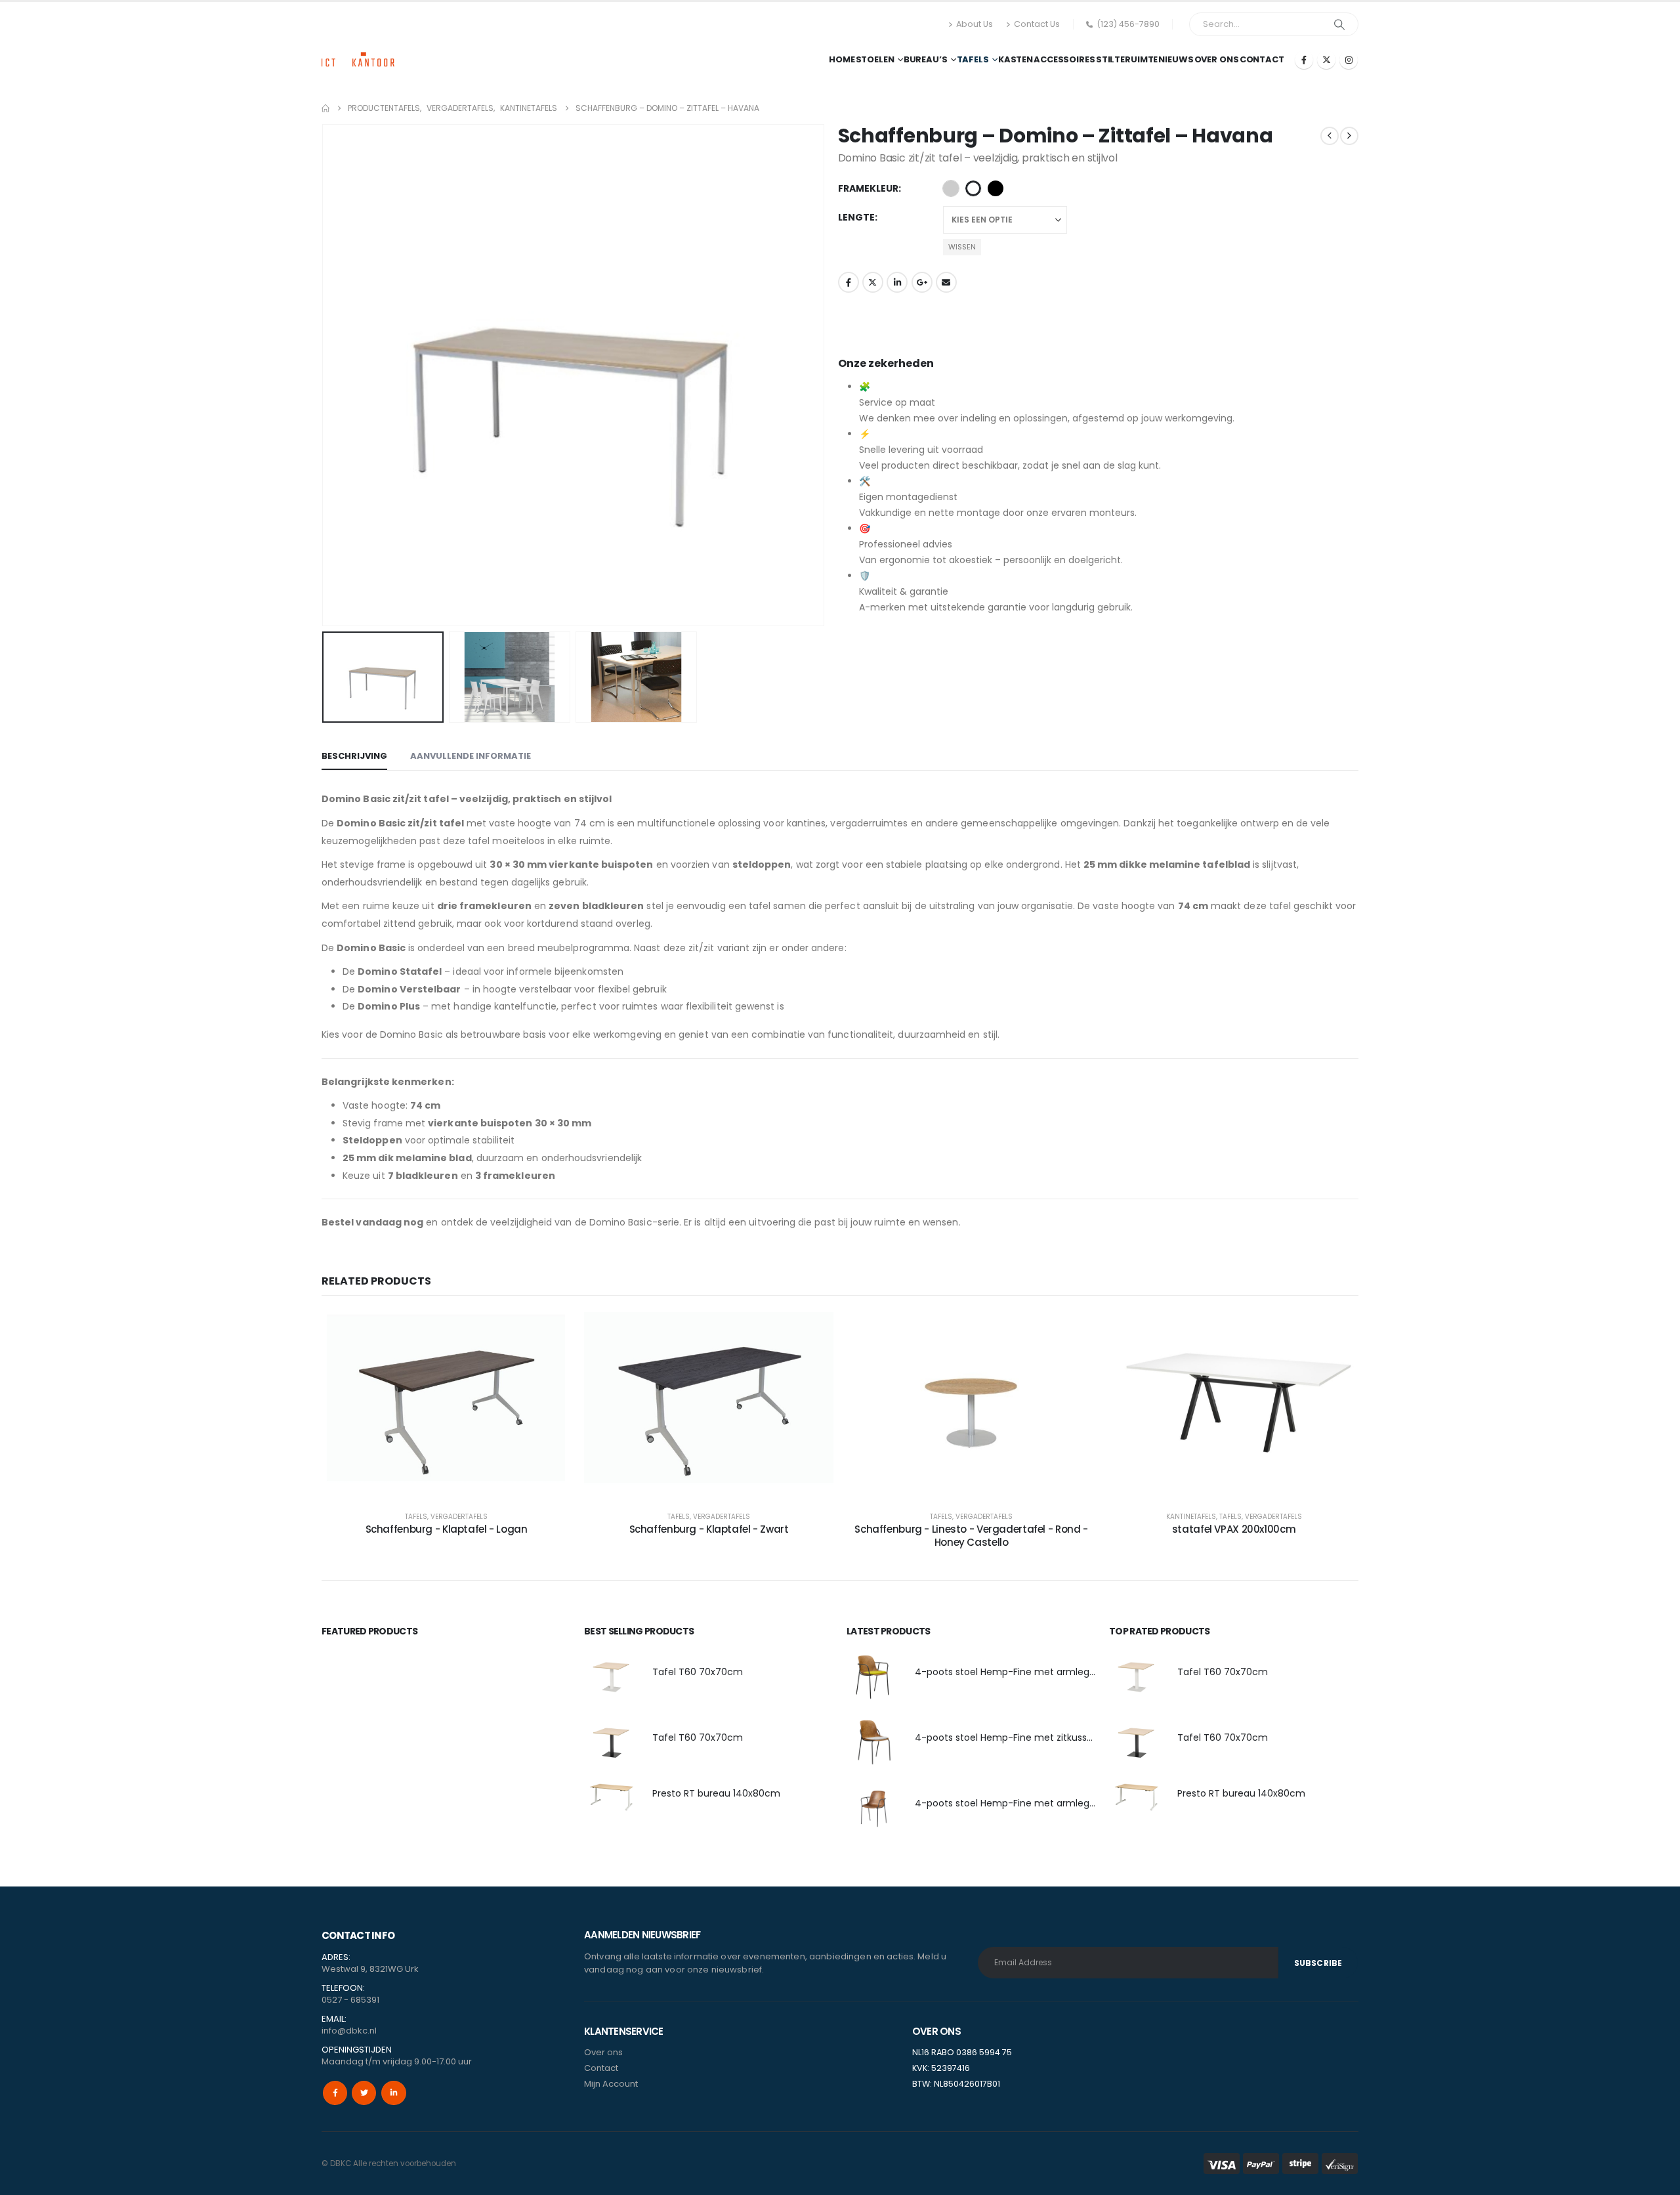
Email (946, 282)
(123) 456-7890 (1128, 24)
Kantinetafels (1191, 1517)
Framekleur (868, 188)
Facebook (849, 282)
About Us (975, 24)
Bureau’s (926, 59)
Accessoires (1064, 59)
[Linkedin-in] (393, 2093)
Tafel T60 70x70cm (698, 1672)
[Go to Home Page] (325, 108)
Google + (922, 282)
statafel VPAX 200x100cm (1234, 1529)
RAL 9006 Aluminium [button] (951, 188)
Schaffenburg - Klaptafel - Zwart (709, 1529)
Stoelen (875, 59)
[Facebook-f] (335, 2093)
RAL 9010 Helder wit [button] (973, 188)
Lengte (856, 217)
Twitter (873, 282)
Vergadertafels (459, 1517)
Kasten (1016, 59)
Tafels (973, 59)
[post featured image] (612, 1676)
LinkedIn (897, 282)
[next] (1349, 136)
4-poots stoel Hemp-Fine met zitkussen (1007, 1737)
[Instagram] (1349, 60)
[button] (325, 375)
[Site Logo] (358, 48)
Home (842, 59)
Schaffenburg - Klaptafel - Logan (447, 1529)
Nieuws (1176, 59)
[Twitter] (364, 2093)
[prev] (1330, 136)
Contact (1262, 59)
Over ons (1217, 59)
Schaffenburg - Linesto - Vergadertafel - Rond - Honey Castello (971, 1536)
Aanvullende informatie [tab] (471, 756)
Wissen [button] (962, 247)
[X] (1326, 60)
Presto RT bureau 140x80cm (716, 1793)
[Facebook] (1304, 60)
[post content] (446, 1405)
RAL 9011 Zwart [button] (996, 188)
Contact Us (1037, 24)
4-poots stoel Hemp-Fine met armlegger (1010, 1672)
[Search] (1339, 24)
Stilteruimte (1127, 59)
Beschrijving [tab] (354, 756)
